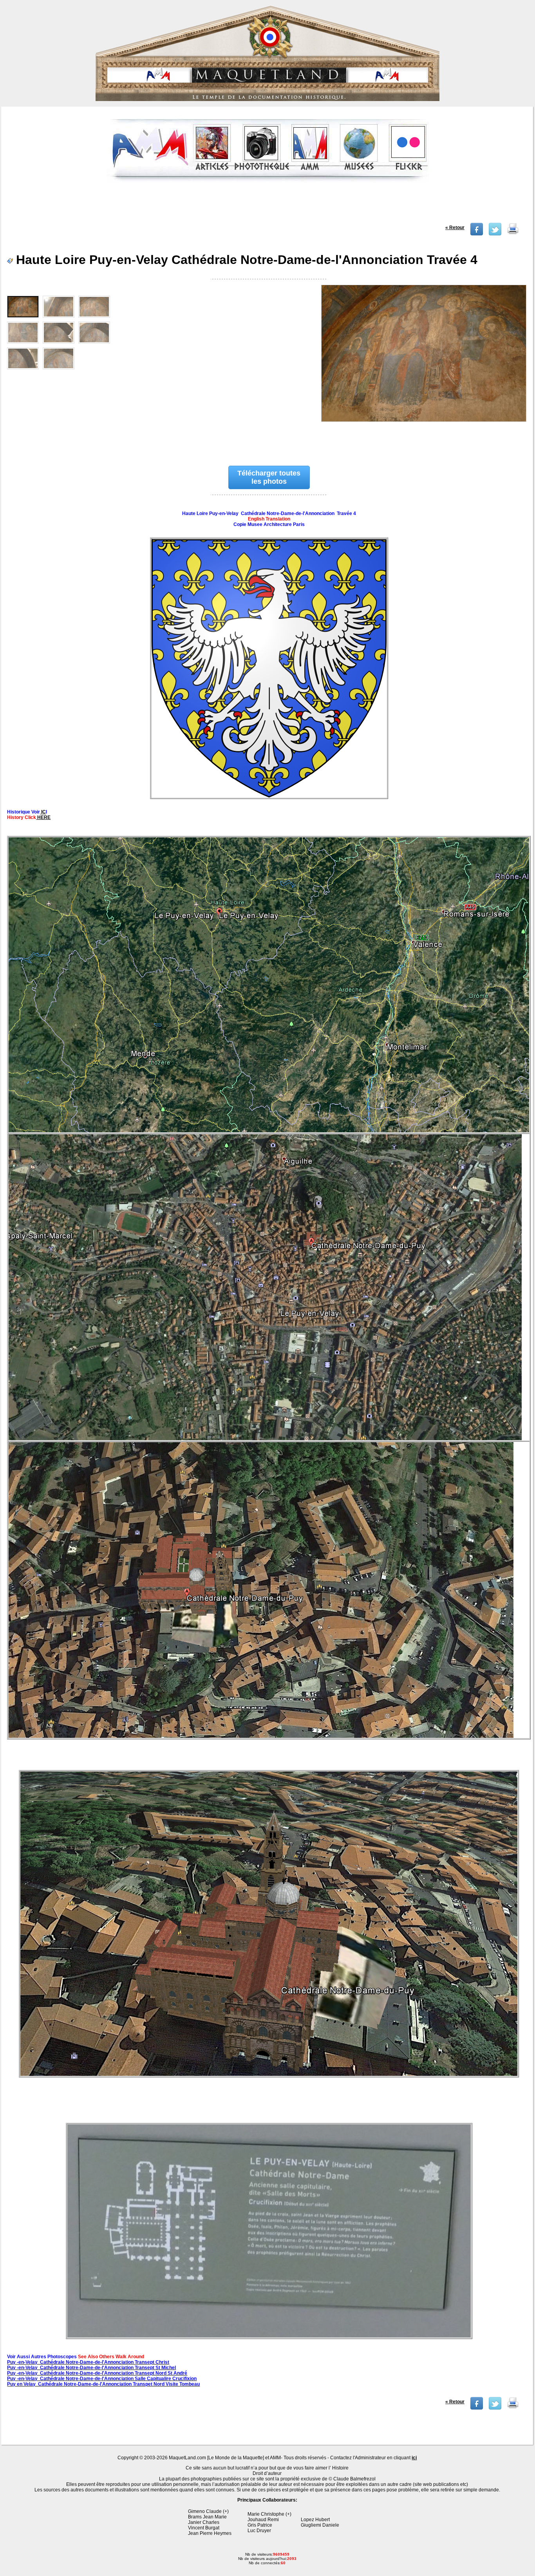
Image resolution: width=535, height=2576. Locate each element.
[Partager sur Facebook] (477, 234)
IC (43, 812)
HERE (43, 817)
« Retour (455, 228)
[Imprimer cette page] (513, 234)
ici (414, 2458)
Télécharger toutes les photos (269, 477)
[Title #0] (423, 367)
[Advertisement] (268, 205)
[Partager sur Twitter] (495, 234)
